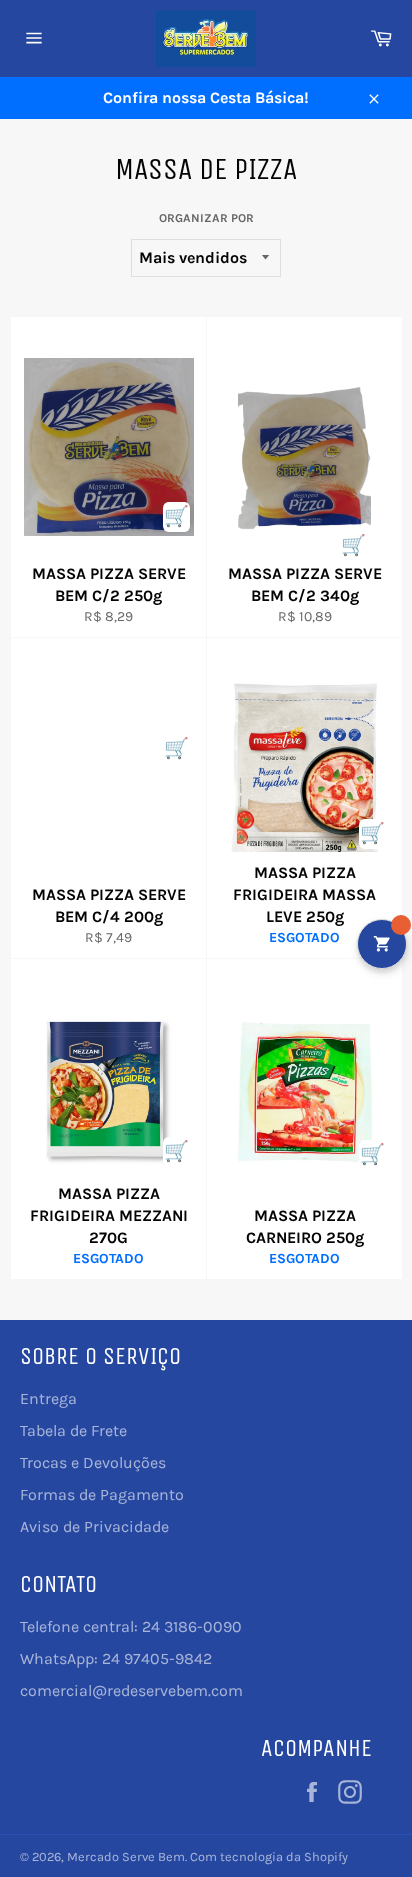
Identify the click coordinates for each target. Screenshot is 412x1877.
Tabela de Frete (73, 1430)
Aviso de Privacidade (94, 1526)
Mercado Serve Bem (126, 1856)
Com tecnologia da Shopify (269, 1856)
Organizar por (206, 218)
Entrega (48, 1398)
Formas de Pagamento (102, 1494)
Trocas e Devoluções (93, 1462)
